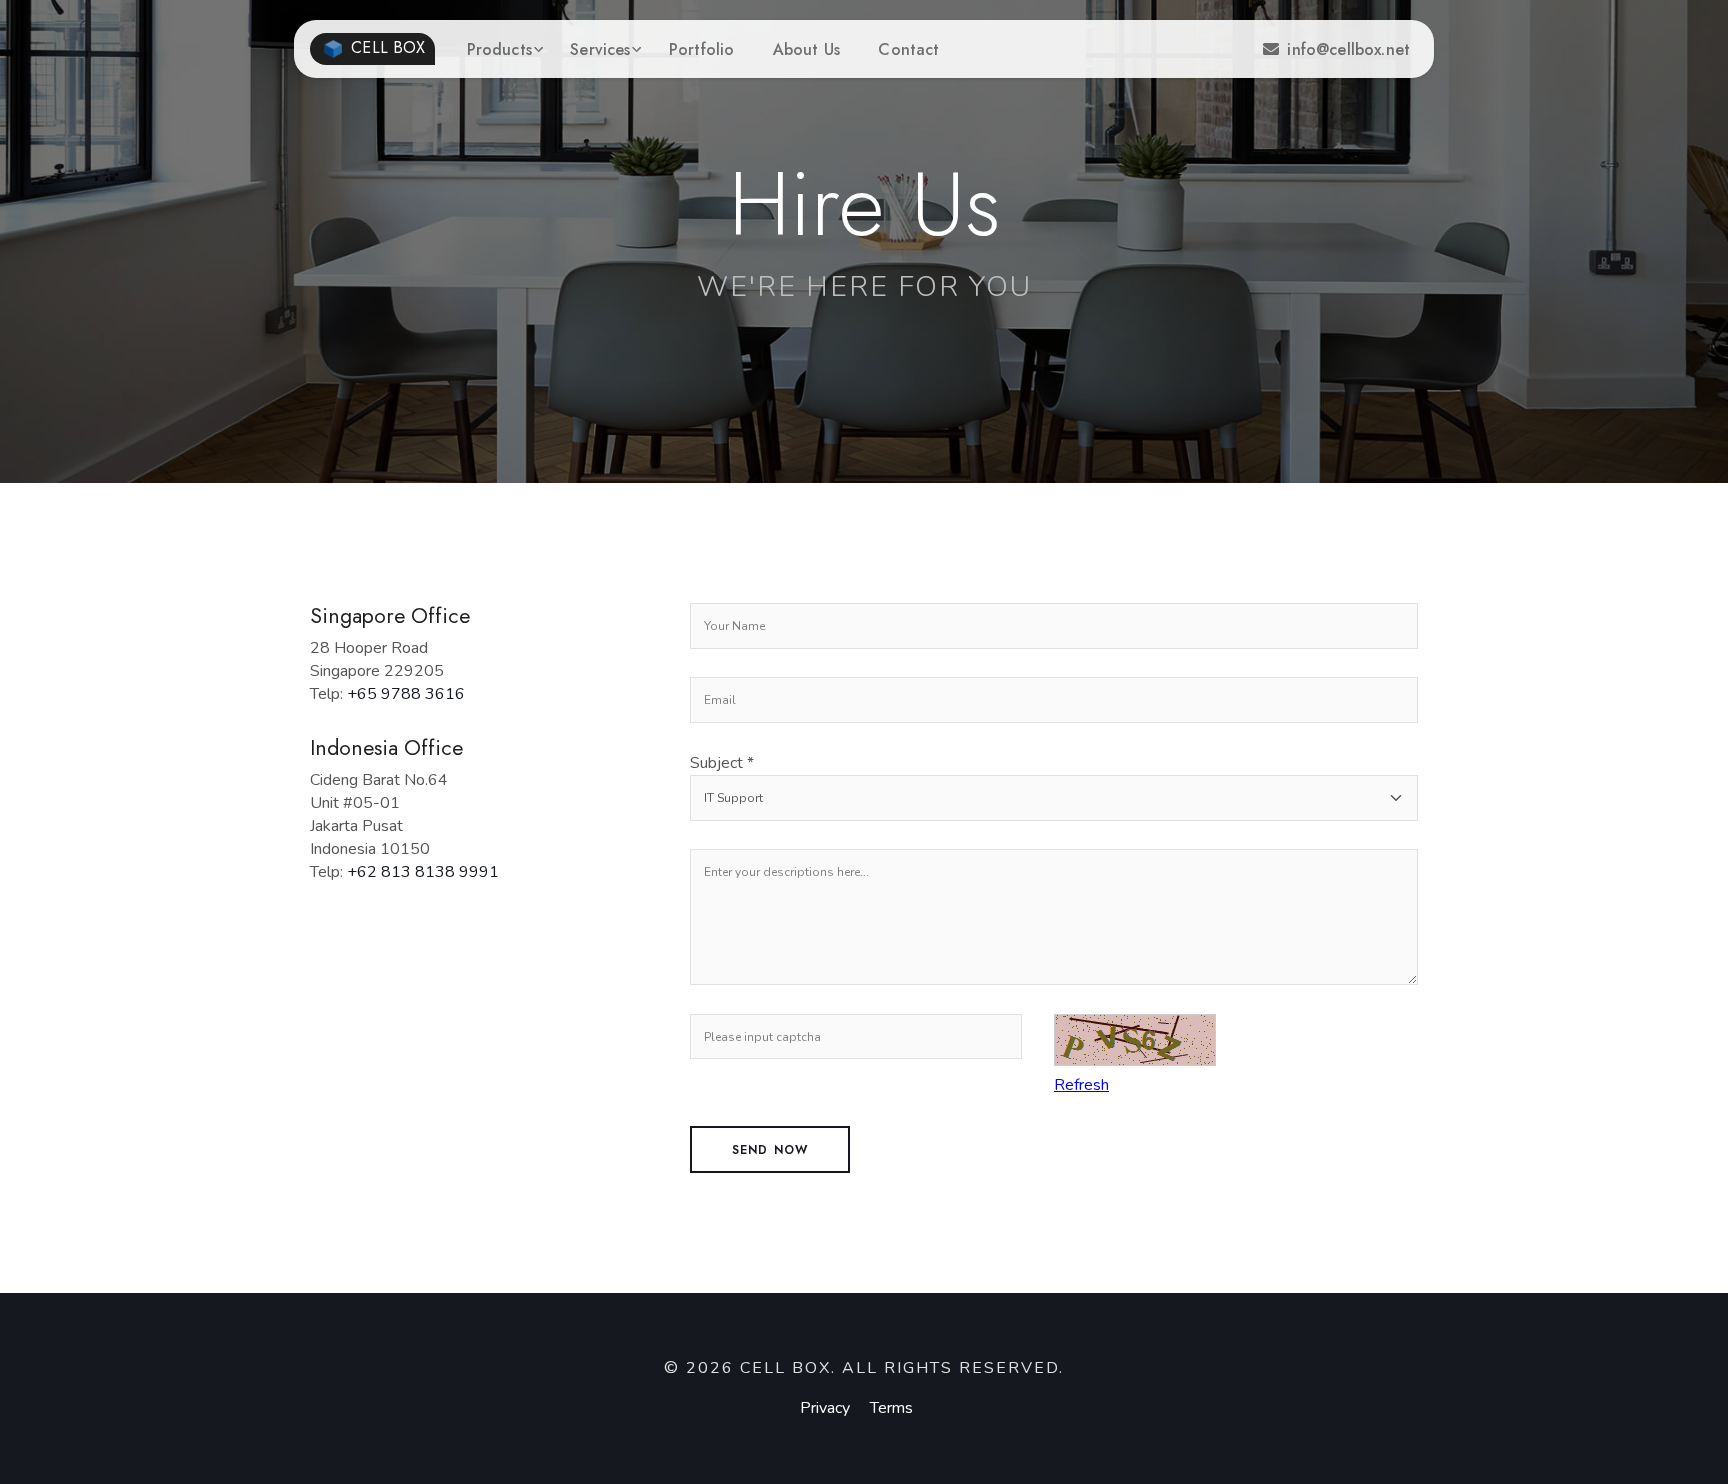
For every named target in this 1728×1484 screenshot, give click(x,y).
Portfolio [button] (701, 49)
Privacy (825, 1408)
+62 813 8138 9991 (423, 872)
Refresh (1081, 1085)
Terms (891, 1408)
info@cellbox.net (1348, 49)
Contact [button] (908, 49)
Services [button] (600, 49)
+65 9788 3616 (406, 694)
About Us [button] (806, 49)
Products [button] (499, 49)
